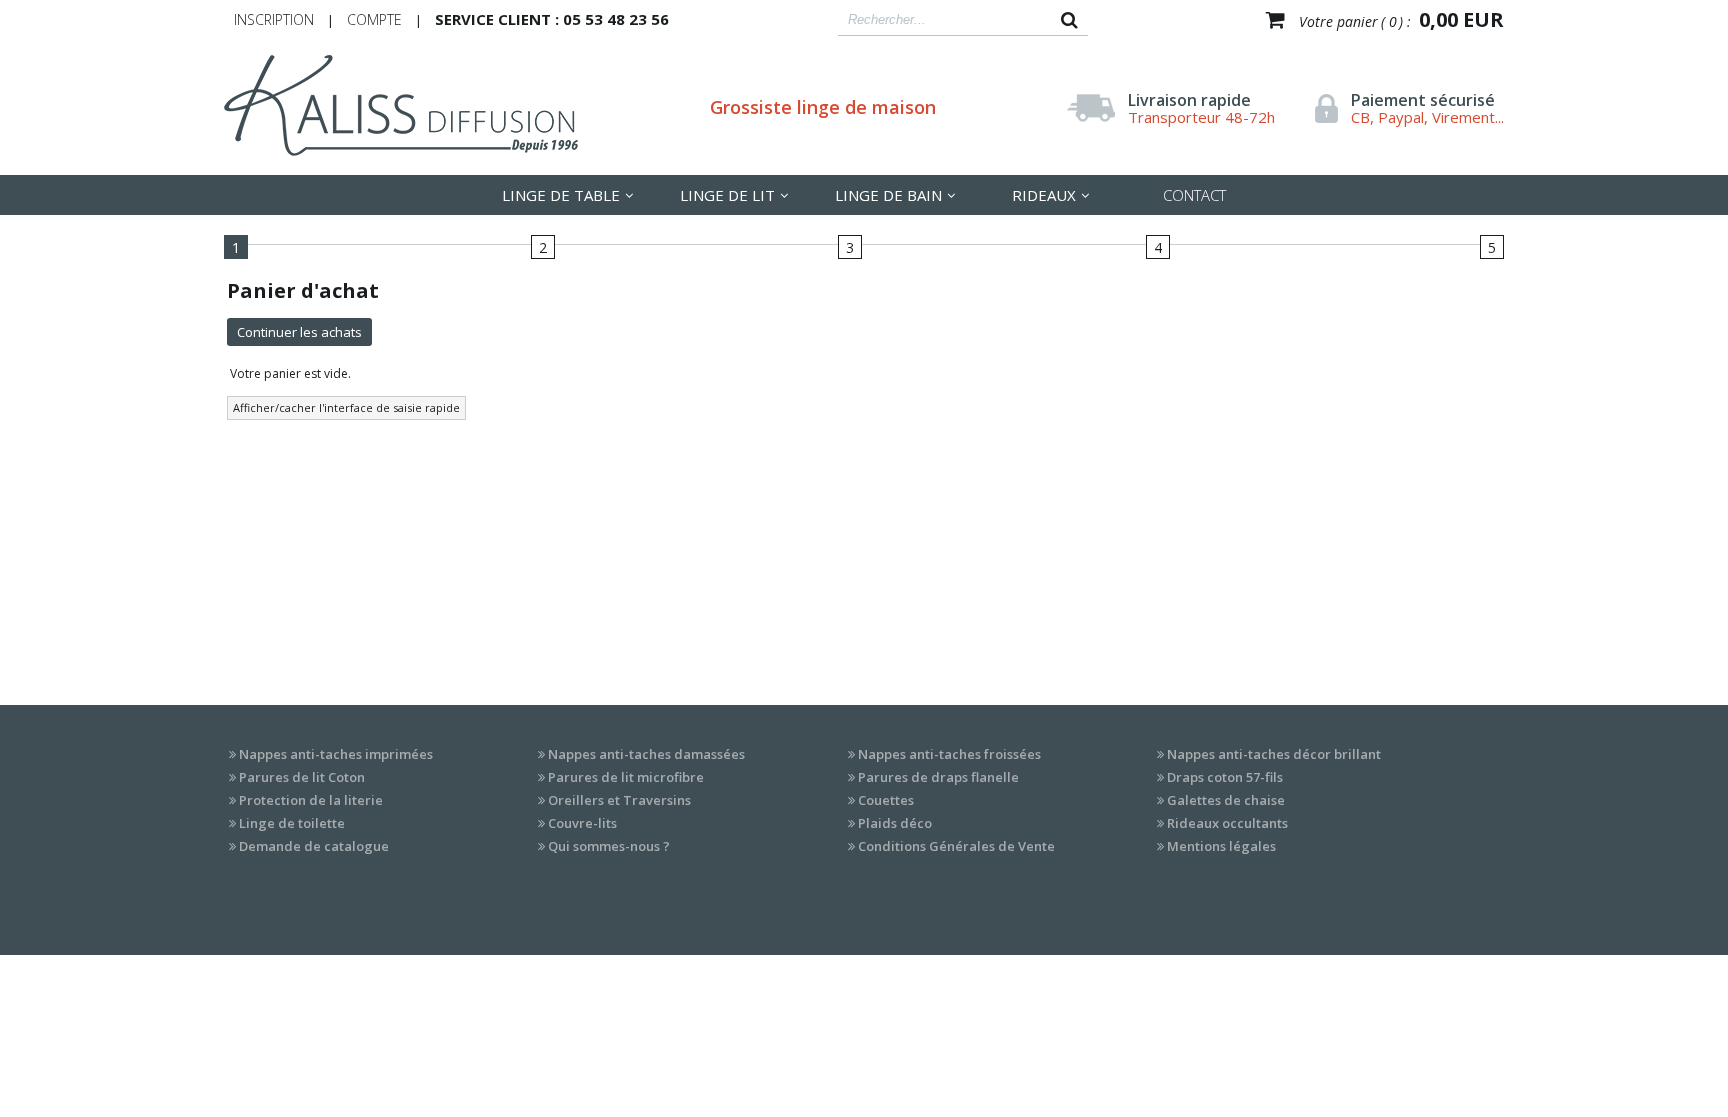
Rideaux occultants (1227, 823)
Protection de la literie (311, 800)
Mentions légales (1221, 846)
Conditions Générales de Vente (956, 846)
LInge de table (561, 195)
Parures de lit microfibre (626, 777)
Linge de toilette (292, 823)
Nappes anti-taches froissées (949, 754)
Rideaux (1044, 195)
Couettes (886, 800)
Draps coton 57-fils (1225, 777)
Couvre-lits (582, 823)
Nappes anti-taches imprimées (336, 754)
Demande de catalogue (314, 846)
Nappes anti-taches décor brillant (1274, 754)
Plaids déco (895, 823)
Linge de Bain (888, 195)
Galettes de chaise (1226, 800)
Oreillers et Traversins (619, 800)
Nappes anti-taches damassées (646, 754)
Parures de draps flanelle (938, 777)
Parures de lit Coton (302, 777)
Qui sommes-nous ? (609, 846)
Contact (1194, 195)
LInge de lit (727, 195)
